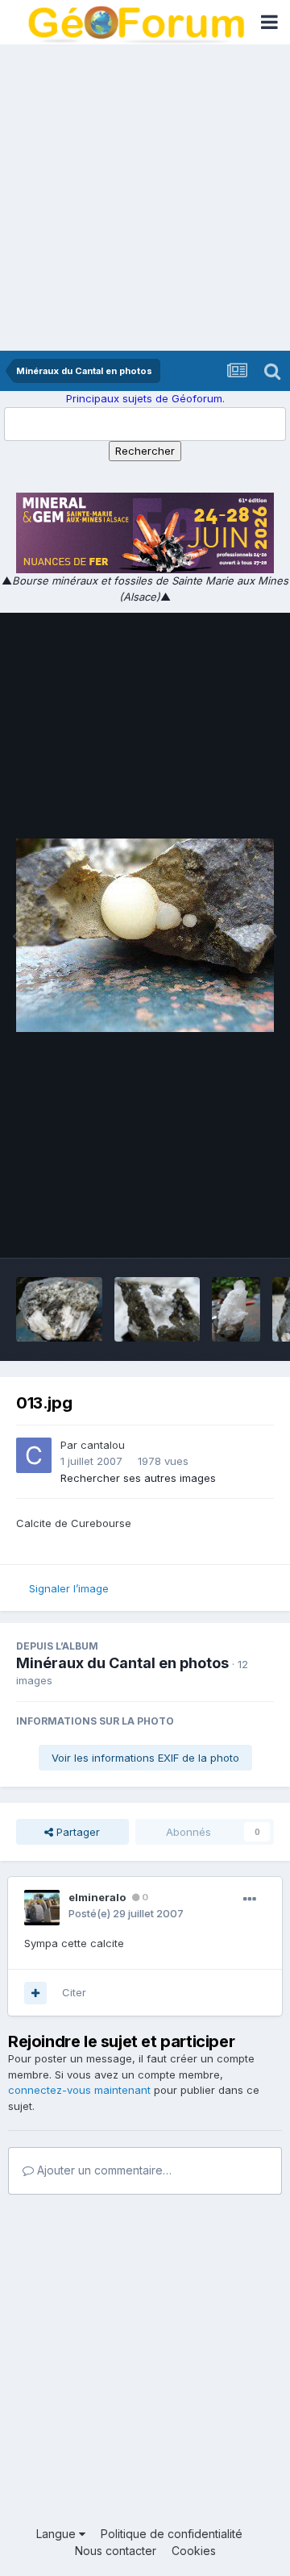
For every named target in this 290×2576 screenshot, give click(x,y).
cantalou (103, 1445)
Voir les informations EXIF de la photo (145, 1758)
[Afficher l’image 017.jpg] (59, 1309)
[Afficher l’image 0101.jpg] (236, 1309)
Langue (58, 2534)
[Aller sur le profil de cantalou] (34, 1455)
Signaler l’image (69, 1588)
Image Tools (223, 1229)
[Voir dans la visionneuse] (145, 935)
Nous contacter (116, 2551)
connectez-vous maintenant (79, 2090)
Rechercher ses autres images (138, 1478)
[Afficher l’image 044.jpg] (157, 1309)
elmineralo (97, 1897)
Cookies (194, 2551)
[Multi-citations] (35, 1993)
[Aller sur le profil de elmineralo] (42, 1908)
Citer (74, 1992)
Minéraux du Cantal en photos (122, 1663)
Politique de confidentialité (172, 2534)
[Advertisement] (145, 198)
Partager (77, 1832)
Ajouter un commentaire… (103, 2170)
